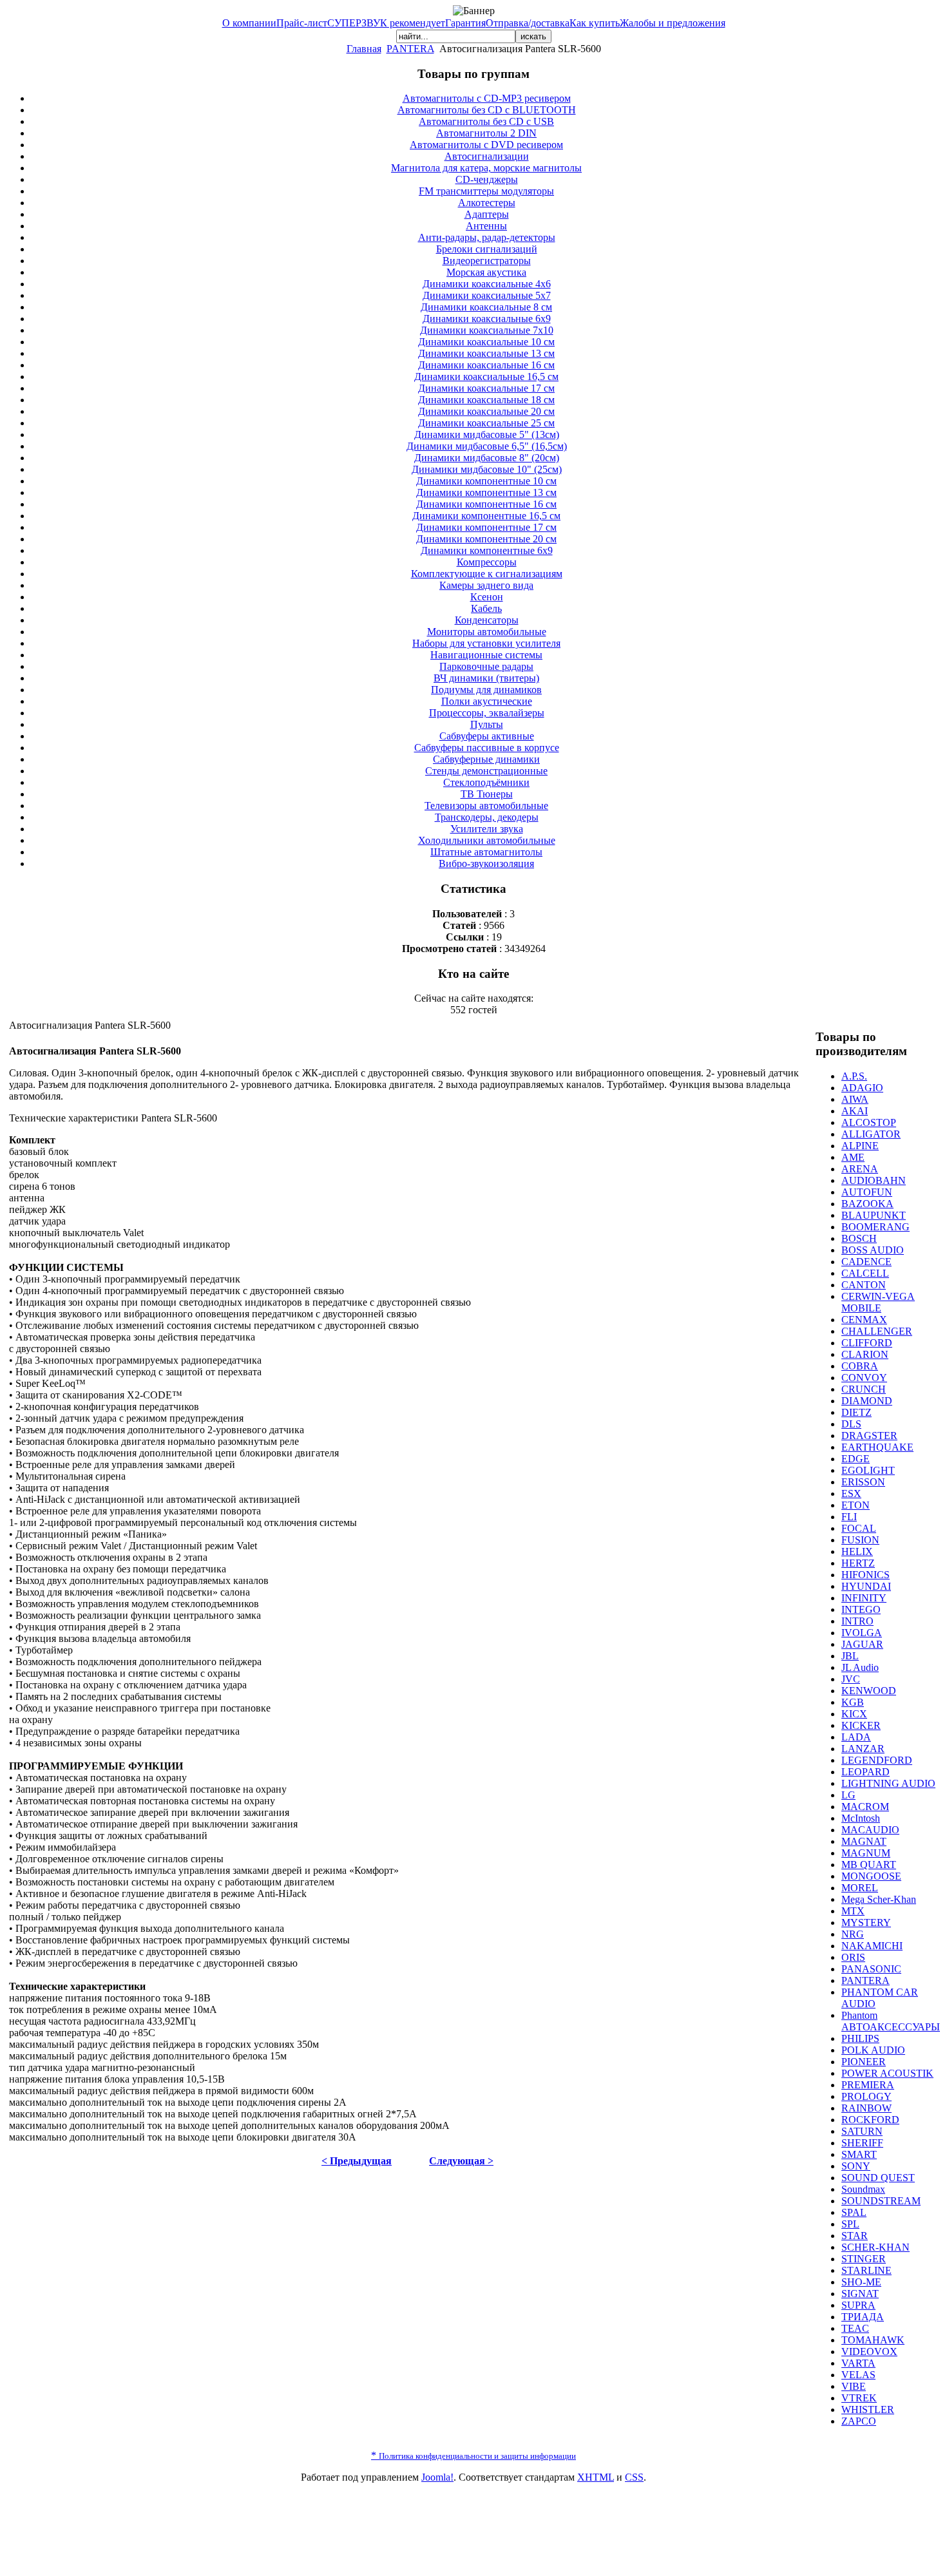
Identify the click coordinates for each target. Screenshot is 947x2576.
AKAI (855, 1111)
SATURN (862, 2131)
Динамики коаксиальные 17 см (486, 388)
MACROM (865, 1807)
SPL (850, 2224)
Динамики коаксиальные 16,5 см (486, 377)
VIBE (854, 2386)
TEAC (855, 2328)
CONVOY (864, 1378)
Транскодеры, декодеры (487, 817)
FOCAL (859, 1528)
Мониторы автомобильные (487, 632)
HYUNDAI (866, 1586)
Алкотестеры (487, 203)
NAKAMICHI (872, 1946)
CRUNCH (864, 1389)
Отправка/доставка (528, 23)
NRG (853, 1934)
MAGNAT (864, 1841)
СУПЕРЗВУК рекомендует (386, 23)
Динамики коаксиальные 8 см (486, 307)
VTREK (859, 2398)
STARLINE (866, 2270)
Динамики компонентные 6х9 (487, 550)
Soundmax (863, 2189)
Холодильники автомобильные (487, 840)
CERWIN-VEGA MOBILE (878, 1302)
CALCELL (865, 1273)
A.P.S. (854, 1076)
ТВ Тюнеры (487, 794)
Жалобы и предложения (673, 23)
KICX (854, 1714)
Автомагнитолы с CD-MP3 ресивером (487, 98)
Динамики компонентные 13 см (486, 492)
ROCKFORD (870, 2120)
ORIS (853, 1957)
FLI (849, 1517)
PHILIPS (860, 2038)
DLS (851, 1424)
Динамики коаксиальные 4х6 (487, 284)
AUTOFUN (867, 1192)
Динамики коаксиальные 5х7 (487, 295)
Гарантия (465, 23)
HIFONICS (866, 1575)
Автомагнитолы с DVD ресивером (486, 145)
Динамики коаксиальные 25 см (486, 423)
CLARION (865, 1354)
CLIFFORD (867, 1343)
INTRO (857, 1621)
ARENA (860, 1169)
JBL (850, 1656)
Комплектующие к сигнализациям (487, 574)
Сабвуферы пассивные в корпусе (487, 748)
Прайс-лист (302, 23)
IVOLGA (862, 1633)
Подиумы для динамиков (486, 690)
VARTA (858, 2363)
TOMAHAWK (873, 2340)
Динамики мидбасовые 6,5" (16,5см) (487, 446)
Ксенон (487, 597)
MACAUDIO (870, 1830)
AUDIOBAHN (874, 1180)
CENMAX (864, 1320)
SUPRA (858, 2305)
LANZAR (863, 1749)
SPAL (854, 2212)
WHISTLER (868, 2409)
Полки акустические (487, 701)
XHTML (596, 2477)
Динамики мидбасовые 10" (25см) (487, 469)
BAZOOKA (867, 1204)
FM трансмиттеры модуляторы (486, 191)
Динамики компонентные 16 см (486, 504)
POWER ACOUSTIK (887, 2073)
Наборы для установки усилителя (486, 643)
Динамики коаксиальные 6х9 (487, 319)
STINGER (864, 2259)
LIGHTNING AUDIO (888, 1783)
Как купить (595, 23)
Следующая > (461, 2161)
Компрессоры (487, 562)
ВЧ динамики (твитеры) (486, 678)
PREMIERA (868, 2085)
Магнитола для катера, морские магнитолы (486, 168)
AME (853, 1157)
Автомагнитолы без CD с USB (486, 121)
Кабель (486, 608)
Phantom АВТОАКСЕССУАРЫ (891, 2021)
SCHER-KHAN (875, 2247)
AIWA (855, 1099)
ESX (851, 1493)
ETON (856, 1505)
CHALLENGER (877, 1331)
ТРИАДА (863, 2317)
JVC (851, 1679)
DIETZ (856, 1412)
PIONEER (864, 2062)
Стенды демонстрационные (486, 771)
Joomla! (437, 2477)
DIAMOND (867, 1401)
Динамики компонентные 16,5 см (486, 516)
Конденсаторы (487, 620)
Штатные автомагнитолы (486, 852)
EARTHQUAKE (877, 1447)
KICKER (861, 1725)
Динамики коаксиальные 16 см (486, 365)
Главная (364, 49)
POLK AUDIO (873, 2050)
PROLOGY (866, 2096)
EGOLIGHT (868, 1470)
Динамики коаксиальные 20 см (486, 411)
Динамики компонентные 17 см (486, 527)
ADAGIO (862, 1088)
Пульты (487, 724)
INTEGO (861, 1609)
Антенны (486, 226)
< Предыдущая (357, 2161)
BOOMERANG (875, 1227)
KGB (853, 1702)
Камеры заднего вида (486, 585)
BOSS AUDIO (873, 1250)
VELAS (858, 2375)
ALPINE (860, 1146)
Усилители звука (487, 829)
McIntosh (861, 1818)
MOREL (860, 1888)
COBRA (860, 1366)
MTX (853, 1911)
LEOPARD (866, 1772)
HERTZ (858, 1563)
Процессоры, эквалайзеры (487, 713)
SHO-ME (861, 2282)
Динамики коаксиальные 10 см (486, 342)
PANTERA (410, 49)
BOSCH (859, 1238)
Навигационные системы (486, 655)
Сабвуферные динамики (486, 759)
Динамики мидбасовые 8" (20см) (487, 458)
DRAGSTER (869, 1436)
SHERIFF (862, 2143)
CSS (634, 2477)
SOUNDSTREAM (881, 2201)
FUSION (860, 1540)
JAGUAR (862, 1644)
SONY (856, 2166)
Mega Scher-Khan (879, 1899)
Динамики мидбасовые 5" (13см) (487, 434)
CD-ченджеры (487, 179)
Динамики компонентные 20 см (486, 539)
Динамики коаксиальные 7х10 (487, 330)
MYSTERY (866, 1922)
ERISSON (863, 1482)
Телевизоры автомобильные (486, 806)
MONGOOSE (871, 1876)
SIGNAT (860, 2294)
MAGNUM (866, 1853)
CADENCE (866, 1262)
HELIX (857, 1551)
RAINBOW (866, 2108)
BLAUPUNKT (874, 1215)
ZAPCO (859, 2421)
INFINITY (864, 1598)
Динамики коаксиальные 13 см (486, 353)
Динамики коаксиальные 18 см (486, 400)
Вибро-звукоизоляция (486, 863)
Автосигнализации (487, 156)
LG (848, 1795)
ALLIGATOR (871, 1134)
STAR (855, 2236)
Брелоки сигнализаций (487, 249)
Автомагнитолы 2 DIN (486, 133)
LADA (856, 1737)
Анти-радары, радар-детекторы (487, 237)
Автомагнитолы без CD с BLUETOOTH (487, 110)
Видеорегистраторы (487, 261)
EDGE (856, 1459)
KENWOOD (869, 1691)
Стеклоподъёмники (486, 782)
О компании (249, 23)
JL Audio (860, 1667)
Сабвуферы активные (487, 736)
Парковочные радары (486, 666)
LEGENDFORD (877, 1760)
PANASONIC (871, 1969)
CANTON (864, 1285)
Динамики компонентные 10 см (486, 481)
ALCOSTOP (869, 1122)
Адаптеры (487, 214)
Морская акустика (486, 272)
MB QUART (869, 1865)
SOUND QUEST (878, 2178)
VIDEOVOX (869, 2352)
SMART (859, 2154)
